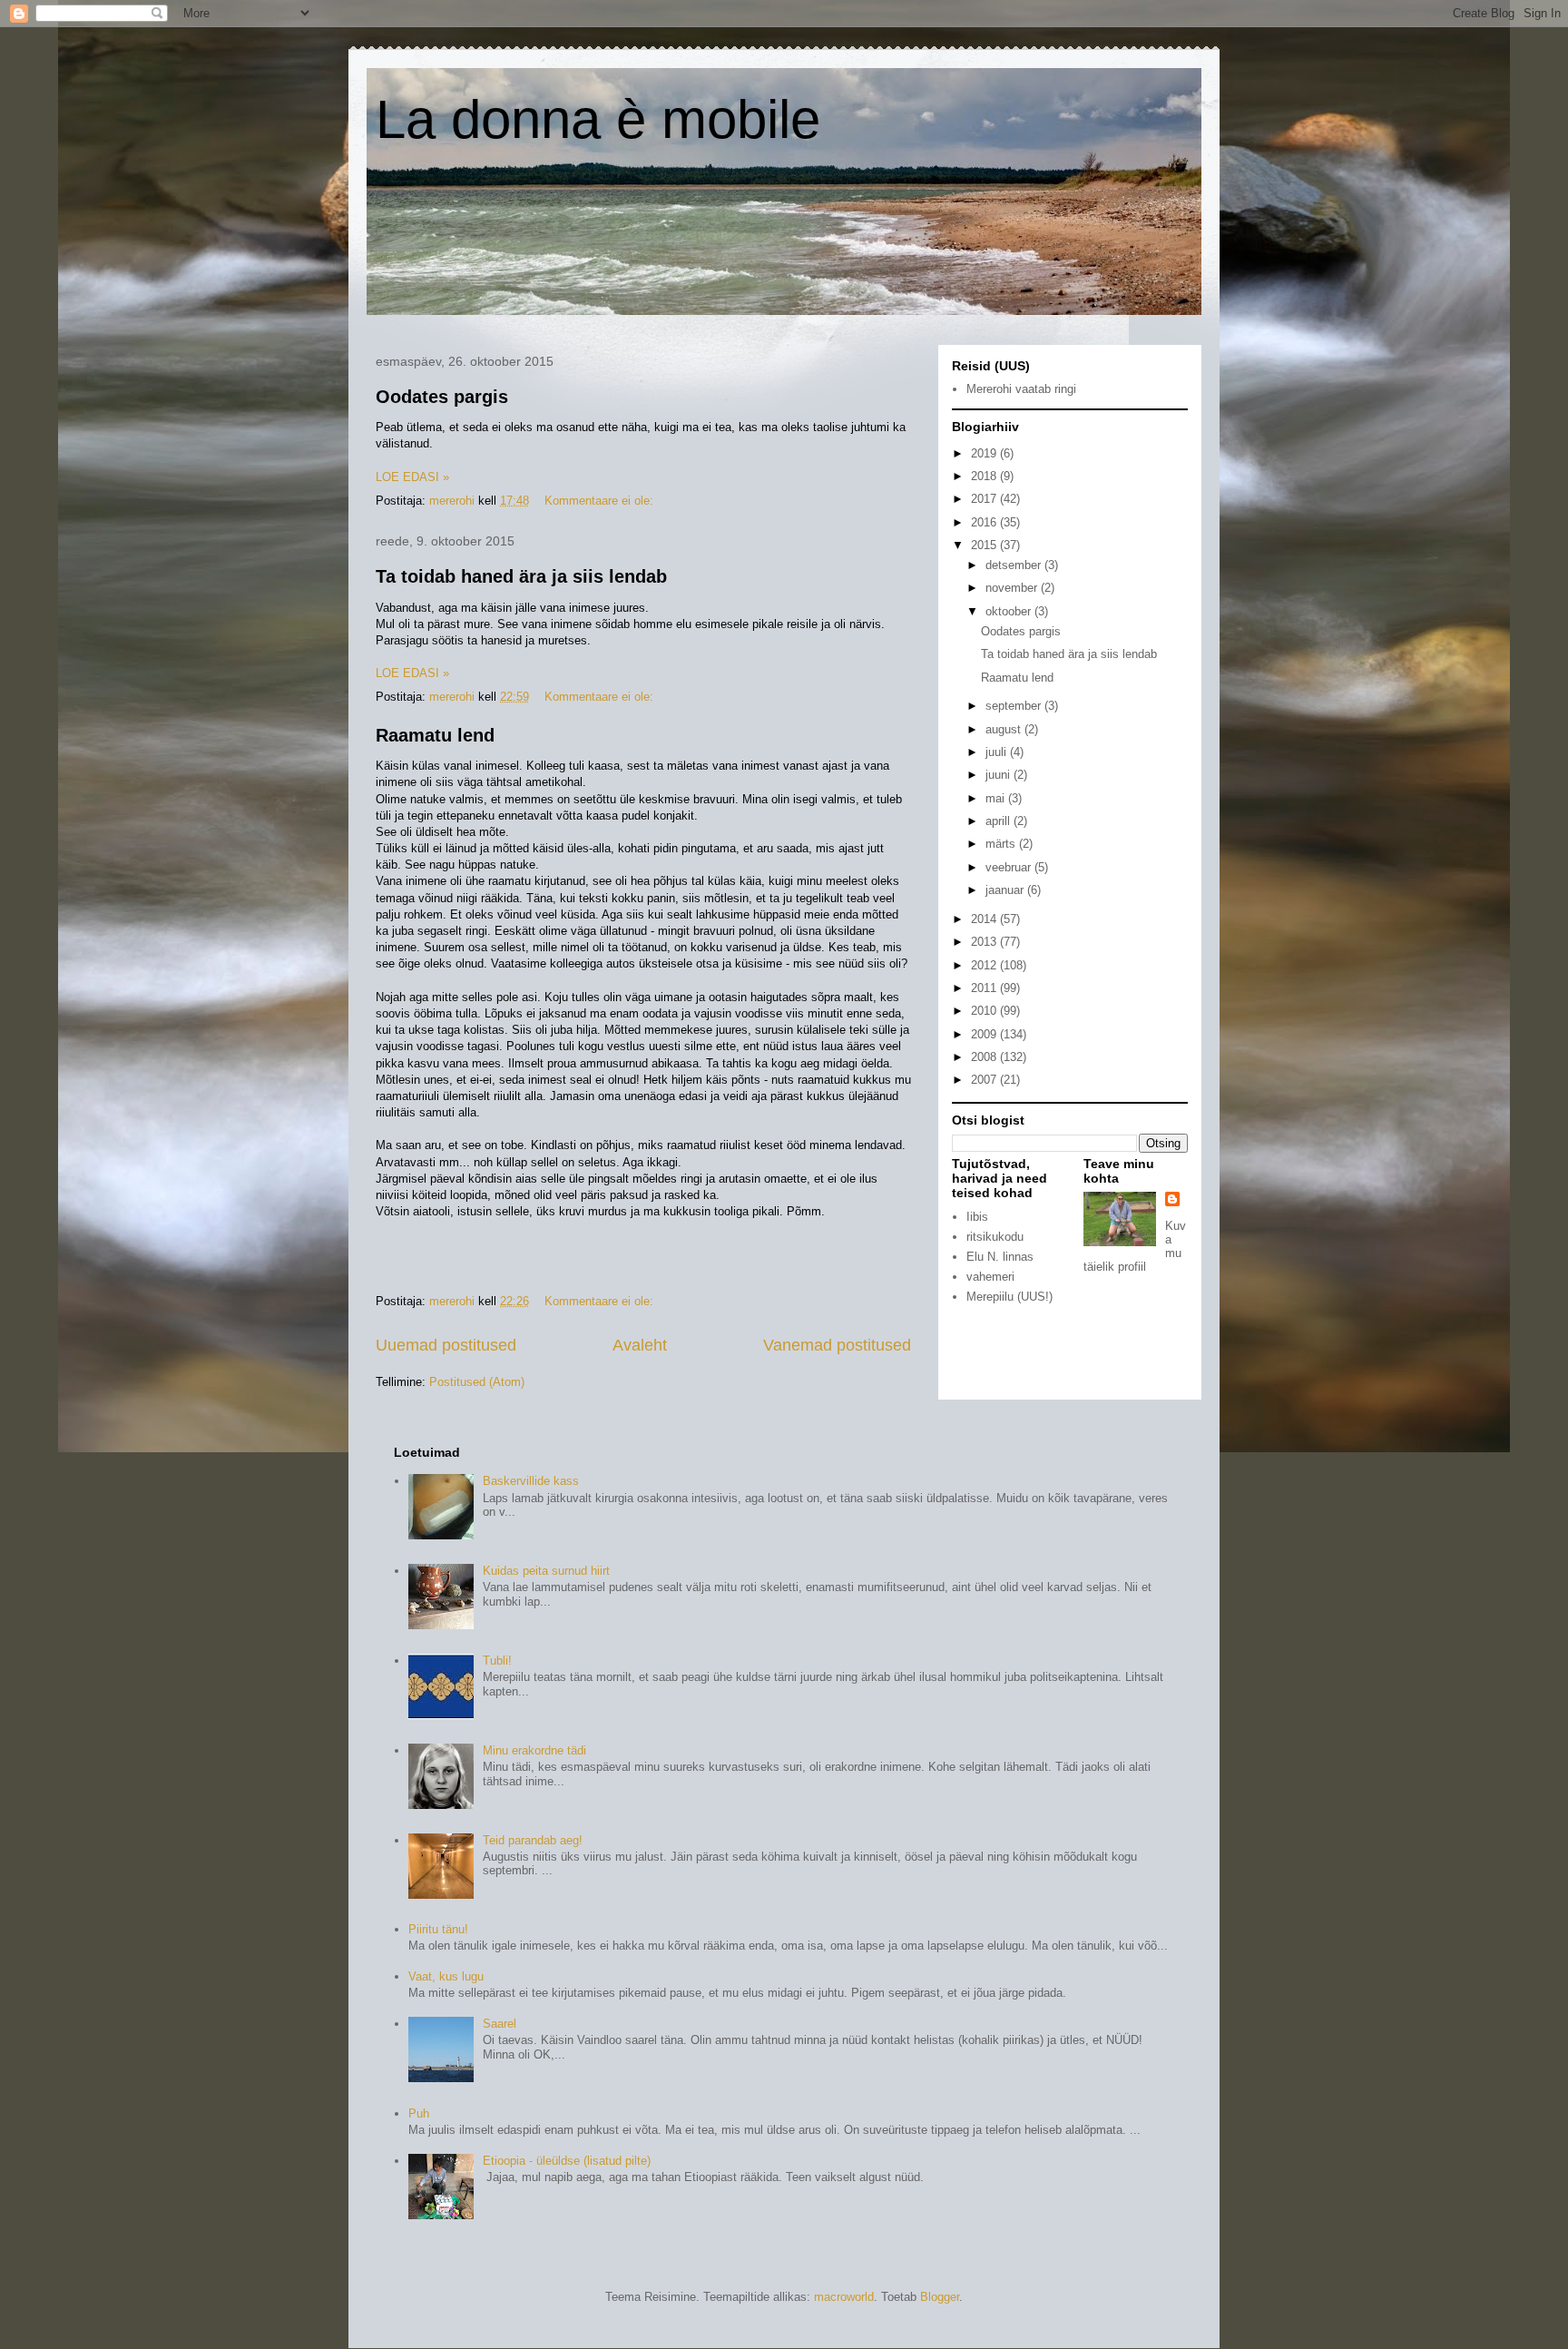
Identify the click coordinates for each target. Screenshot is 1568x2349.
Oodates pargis (442, 397)
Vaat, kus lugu (446, 1976)
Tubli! (497, 1661)
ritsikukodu (995, 1237)
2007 (985, 1080)
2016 (985, 522)
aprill (1000, 821)
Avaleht (640, 1345)
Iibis (977, 1217)
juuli (998, 752)
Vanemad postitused (837, 1345)
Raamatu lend (435, 735)
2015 (985, 545)
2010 (985, 1011)
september (1015, 706)
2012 (985, 965)
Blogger (940, 2297)
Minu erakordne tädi (534, 1750)
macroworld (844, 2297)
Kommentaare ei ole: (601, 501)
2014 (985, 919)
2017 (985, 499)
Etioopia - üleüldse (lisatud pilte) (567, 2161)
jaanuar (1006, 890)
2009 (985, 1034)
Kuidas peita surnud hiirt (546, 1571)
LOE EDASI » (412, 477)
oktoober (1010, 611)
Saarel (500, 2024)
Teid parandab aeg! (533, 1840)
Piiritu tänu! (438, 1929)
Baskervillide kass (531, 1481)
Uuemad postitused (446, 1345)
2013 (985, 942)
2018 (985, 476)
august (1005, 729)
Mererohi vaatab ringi (1021, 389)
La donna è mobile (598, 119)
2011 (985, 988)
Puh (419, 2113)
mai (997, 798)
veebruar (1010, 867)
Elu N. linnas (1000, 1257)
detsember (1015, 565)
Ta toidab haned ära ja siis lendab (521, 576)
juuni (1000, 775)
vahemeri (990, 1277)
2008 (985, 1057)
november (1013, 588)
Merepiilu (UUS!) (1009, 1297)
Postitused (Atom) (477, 1382)
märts (1002, 844)
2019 (985, 453)
